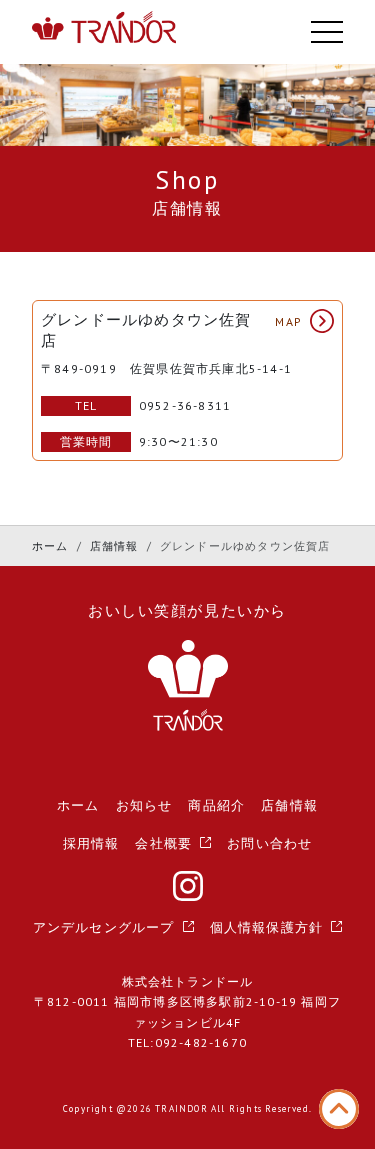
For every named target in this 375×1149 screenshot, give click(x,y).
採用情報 (91, 843)
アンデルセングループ (104, 927)
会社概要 (163, 843)
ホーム (50, 546)
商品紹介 (216, 805)
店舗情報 (114, 546)
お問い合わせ (269, 843)
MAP (288, 321)
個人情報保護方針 (267, 927)
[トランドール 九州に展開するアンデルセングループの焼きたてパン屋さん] (104, 32)
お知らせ (144, 805)
